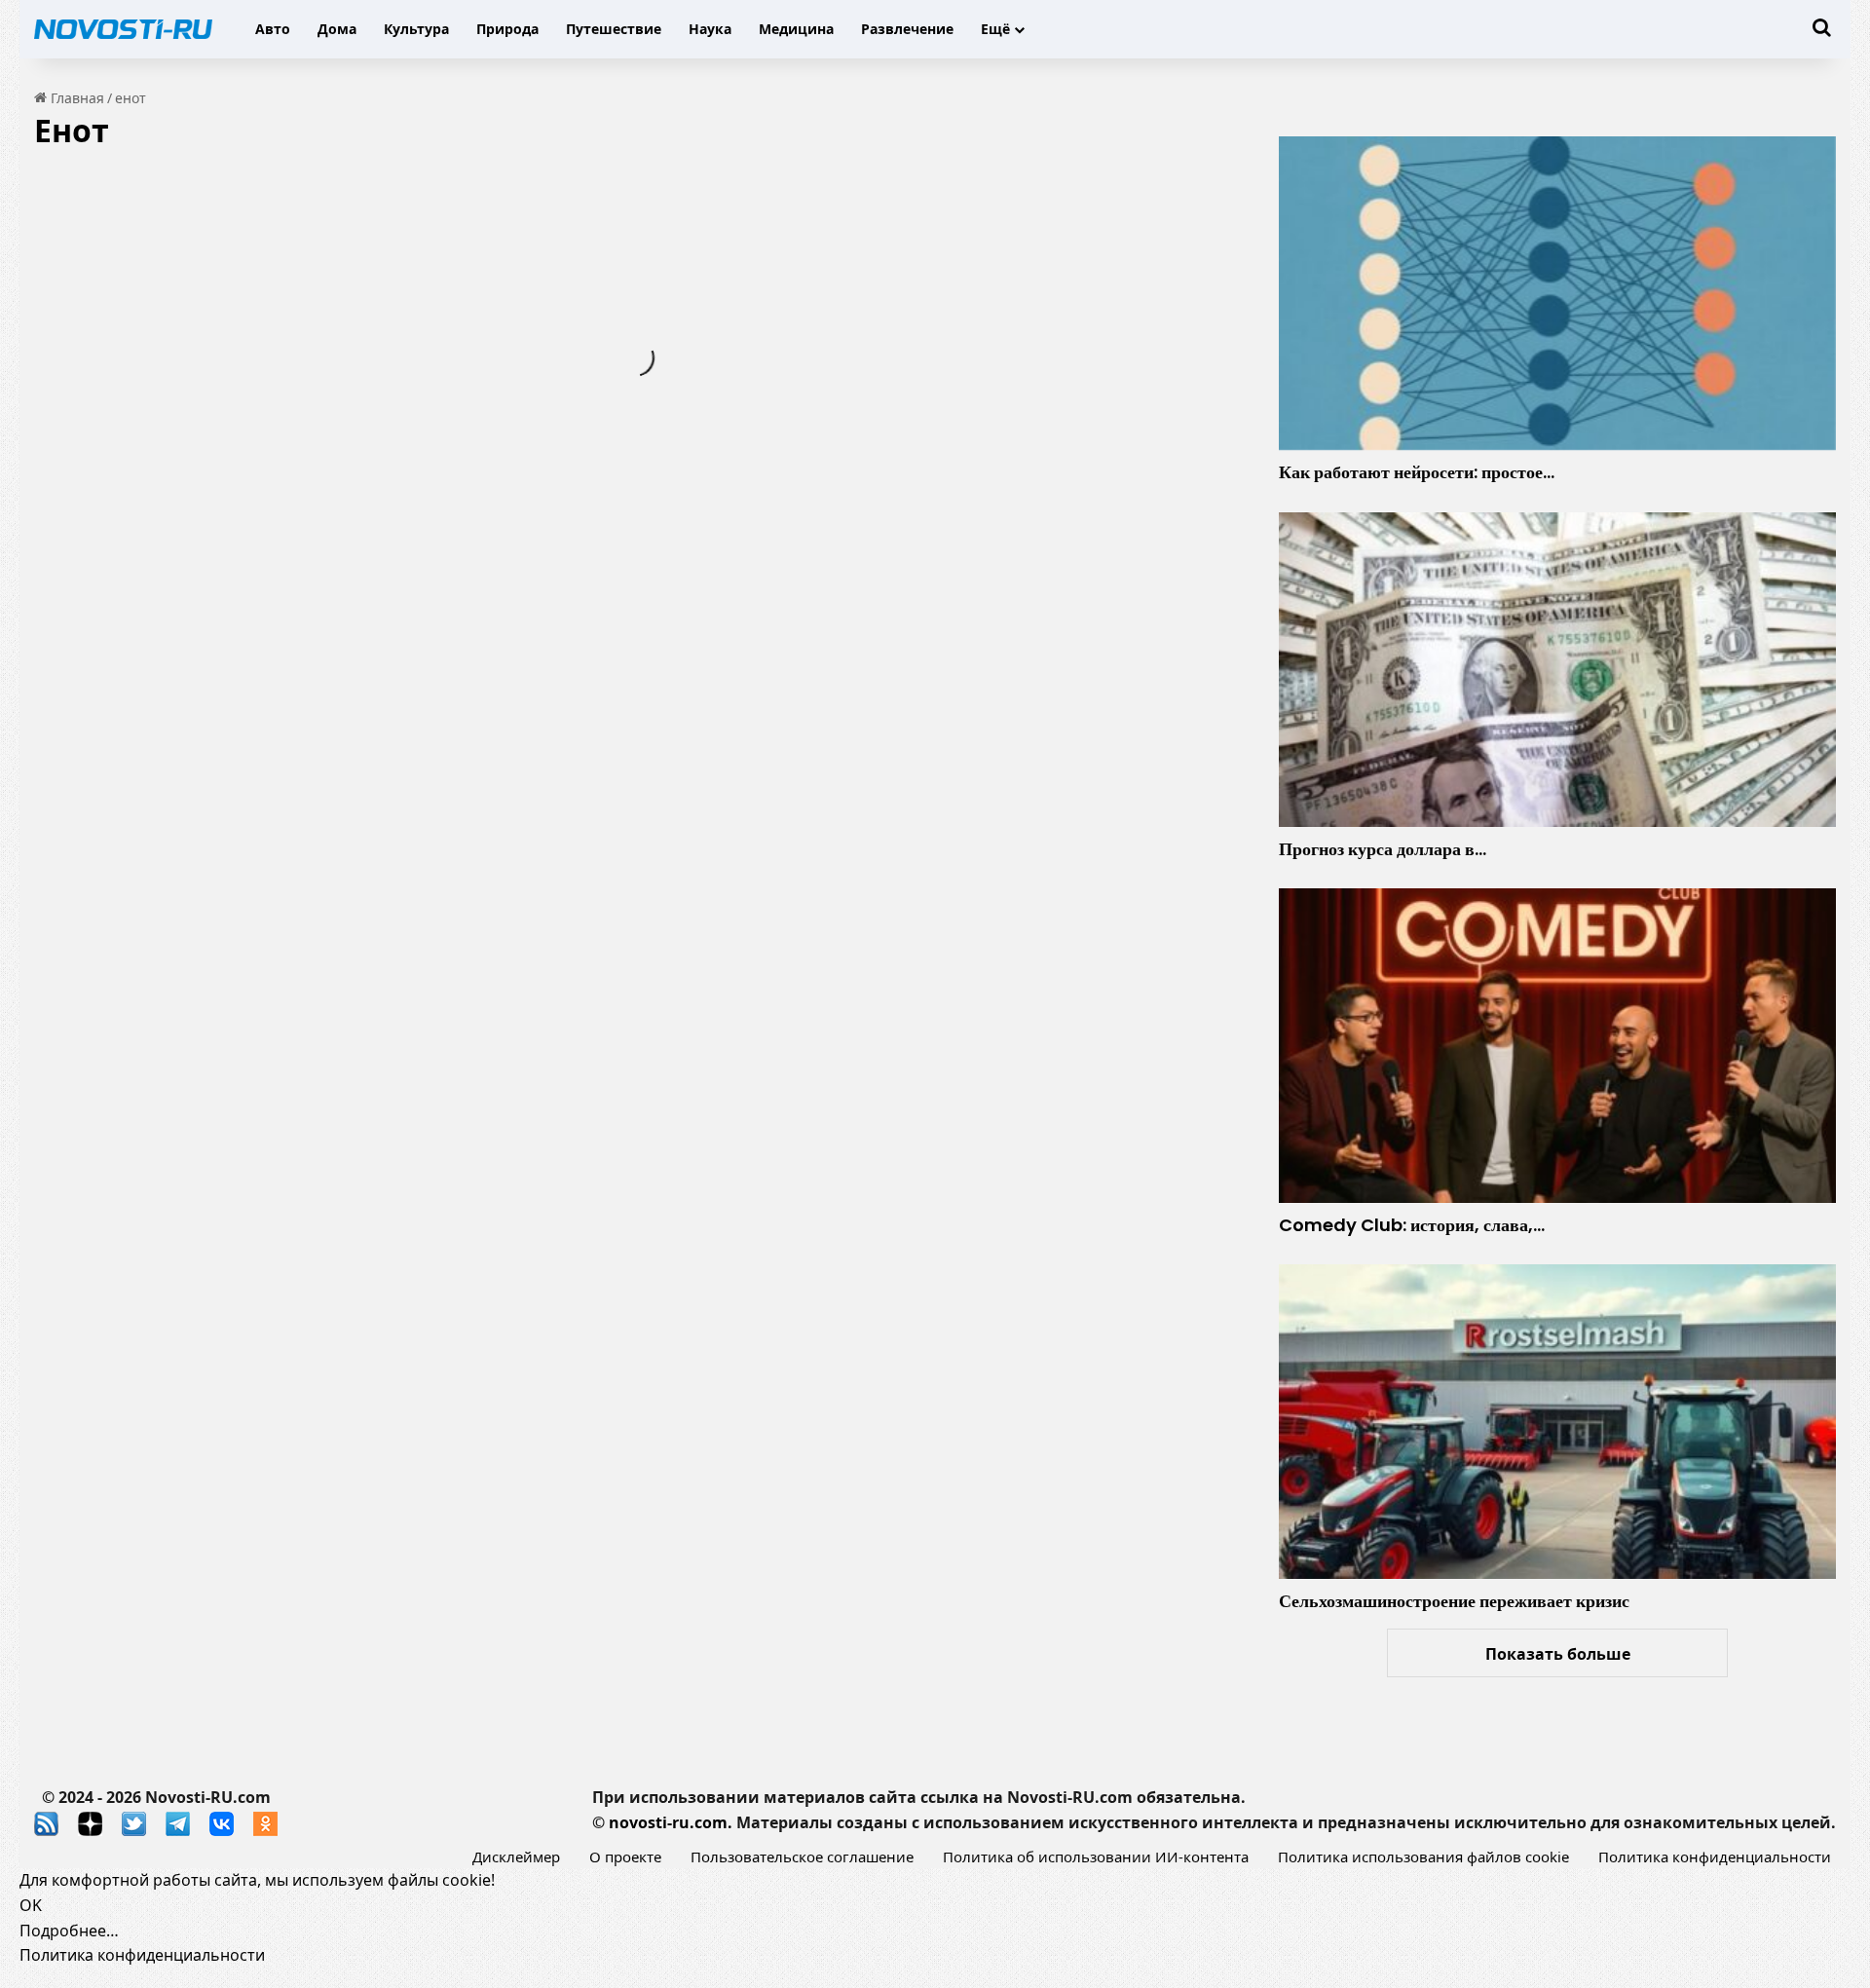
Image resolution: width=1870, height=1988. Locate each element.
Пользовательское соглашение (802, 1857)
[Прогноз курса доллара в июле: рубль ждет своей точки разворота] (1557, 669)
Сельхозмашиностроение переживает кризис (1454, 1601)
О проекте (625, 1857)
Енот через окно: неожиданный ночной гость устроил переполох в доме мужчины (306, 350)
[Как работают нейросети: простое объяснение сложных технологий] (1557, 293)
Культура (416, 29)
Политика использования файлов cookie (1423, 1857)
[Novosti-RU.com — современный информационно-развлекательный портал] (123, 29)
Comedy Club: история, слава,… (1412, 1225)
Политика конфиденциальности (1715, 1857)
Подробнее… (69, 1931)
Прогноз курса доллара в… (1383, 849)
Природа (507, 29)
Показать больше (1558, 1654)
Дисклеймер (516, 1857)
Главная (75, 98)
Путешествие (614, 29)
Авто (273, 29)
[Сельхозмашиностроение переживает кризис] (1557, 1421)
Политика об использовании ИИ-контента (1096, 1857)
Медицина (796, 29)
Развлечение (907, 29)
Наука (710, 29)
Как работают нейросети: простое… (1417, 472)
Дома (337, 29)
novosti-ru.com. (671, 1822)
